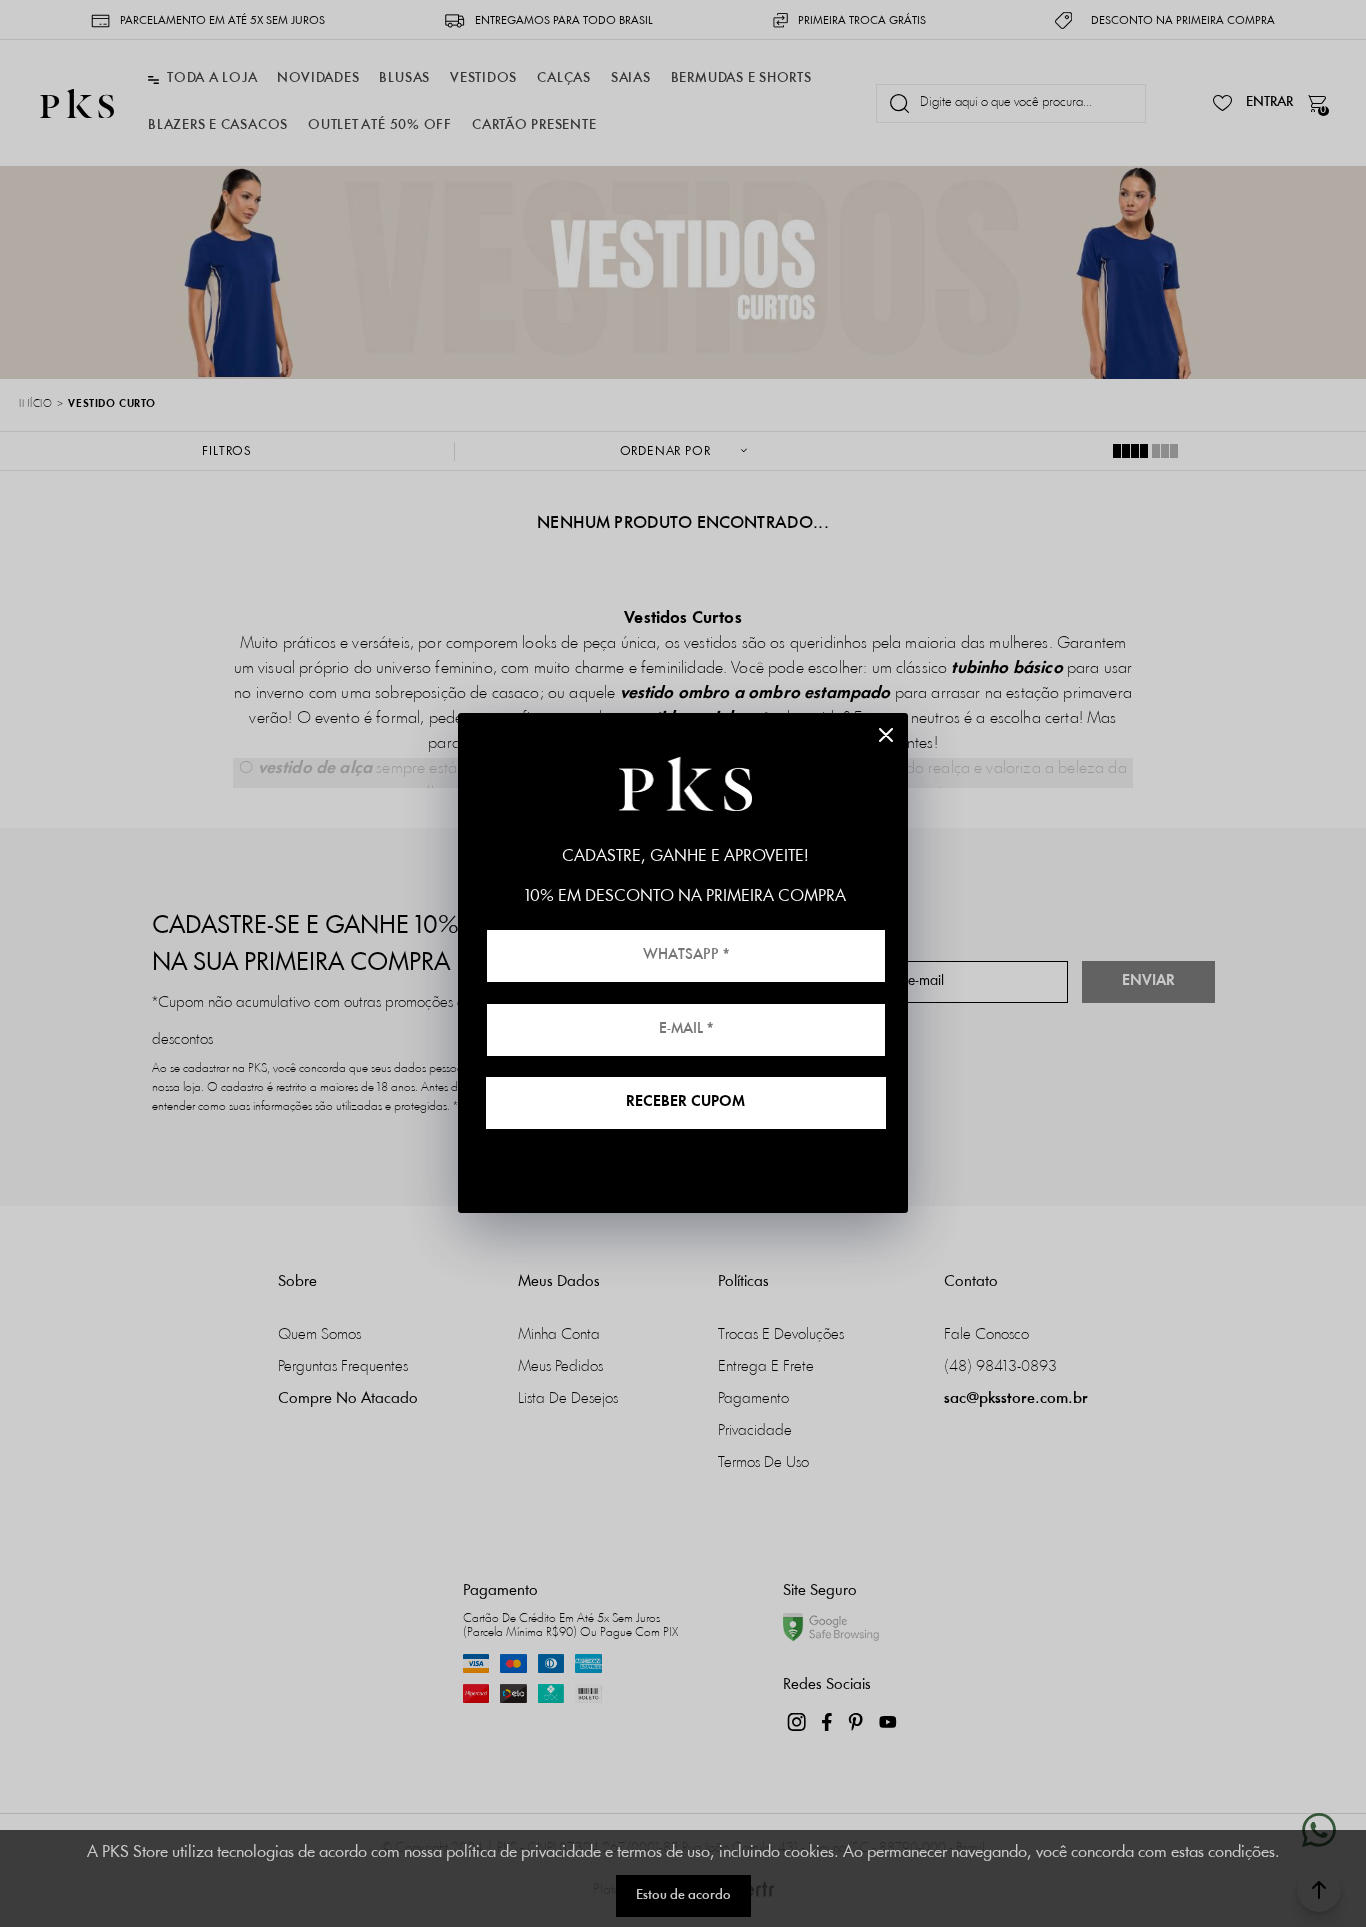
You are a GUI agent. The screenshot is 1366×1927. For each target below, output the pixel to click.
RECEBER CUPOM (685, 1102)
